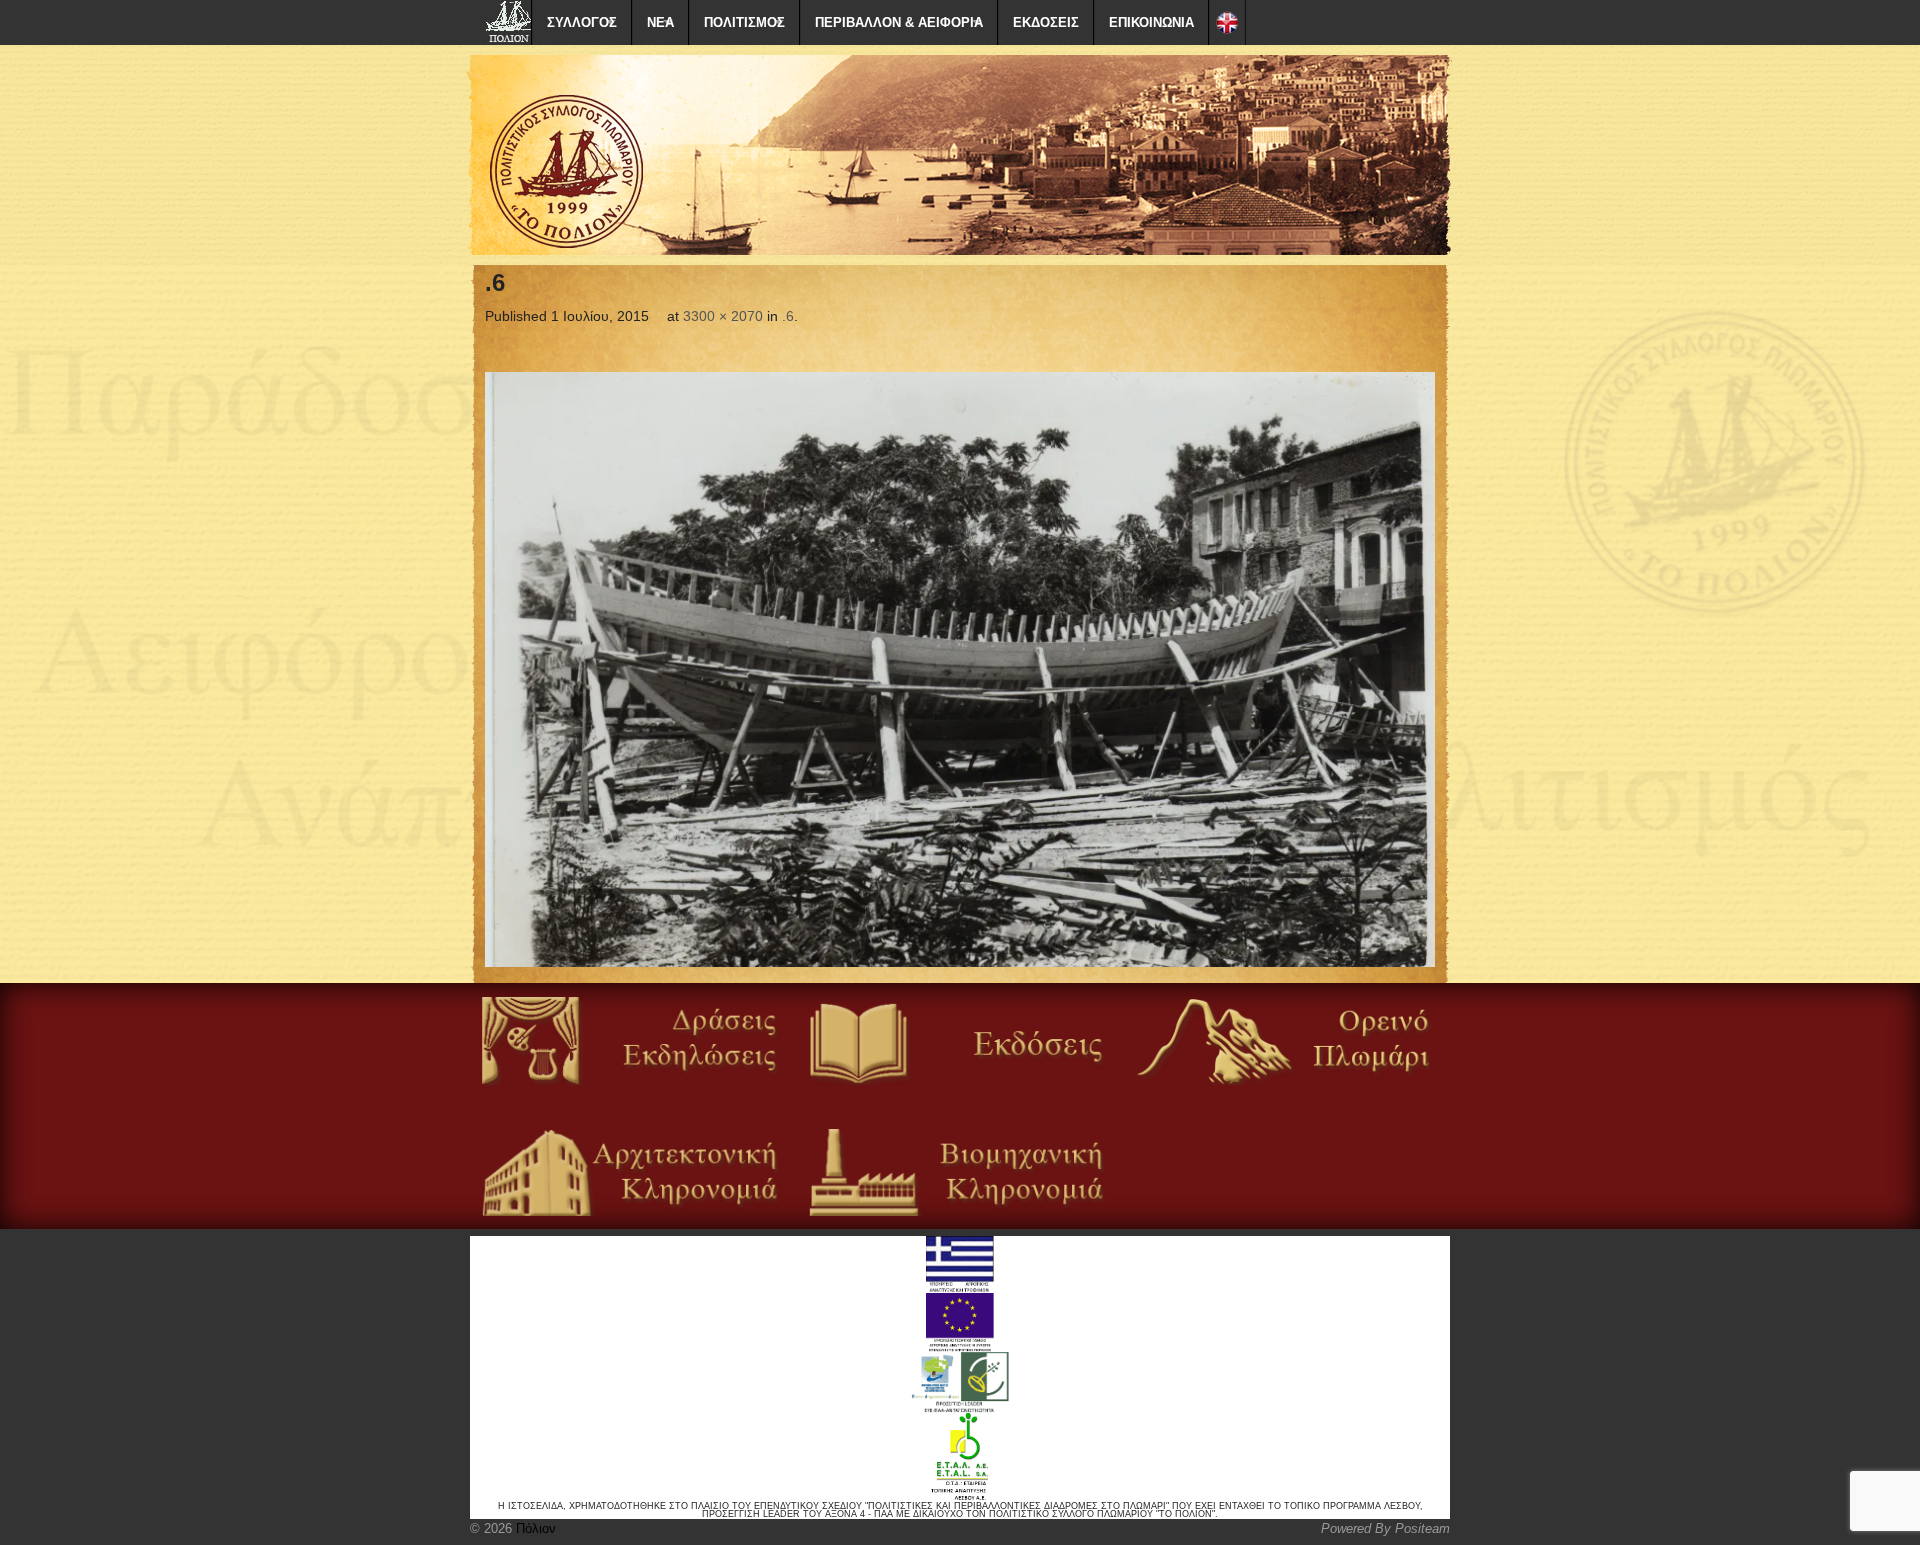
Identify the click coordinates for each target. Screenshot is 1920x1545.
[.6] (960, 670)
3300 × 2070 (723, 316)
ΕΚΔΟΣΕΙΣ (1046, 22)
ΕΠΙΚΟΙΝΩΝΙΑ (1151, 22)
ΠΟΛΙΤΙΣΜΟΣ (744, 22)
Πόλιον (534, 1528)
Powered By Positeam (1385, 1528)
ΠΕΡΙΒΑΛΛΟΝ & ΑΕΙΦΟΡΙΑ (899, 22)
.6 (788, 316)
